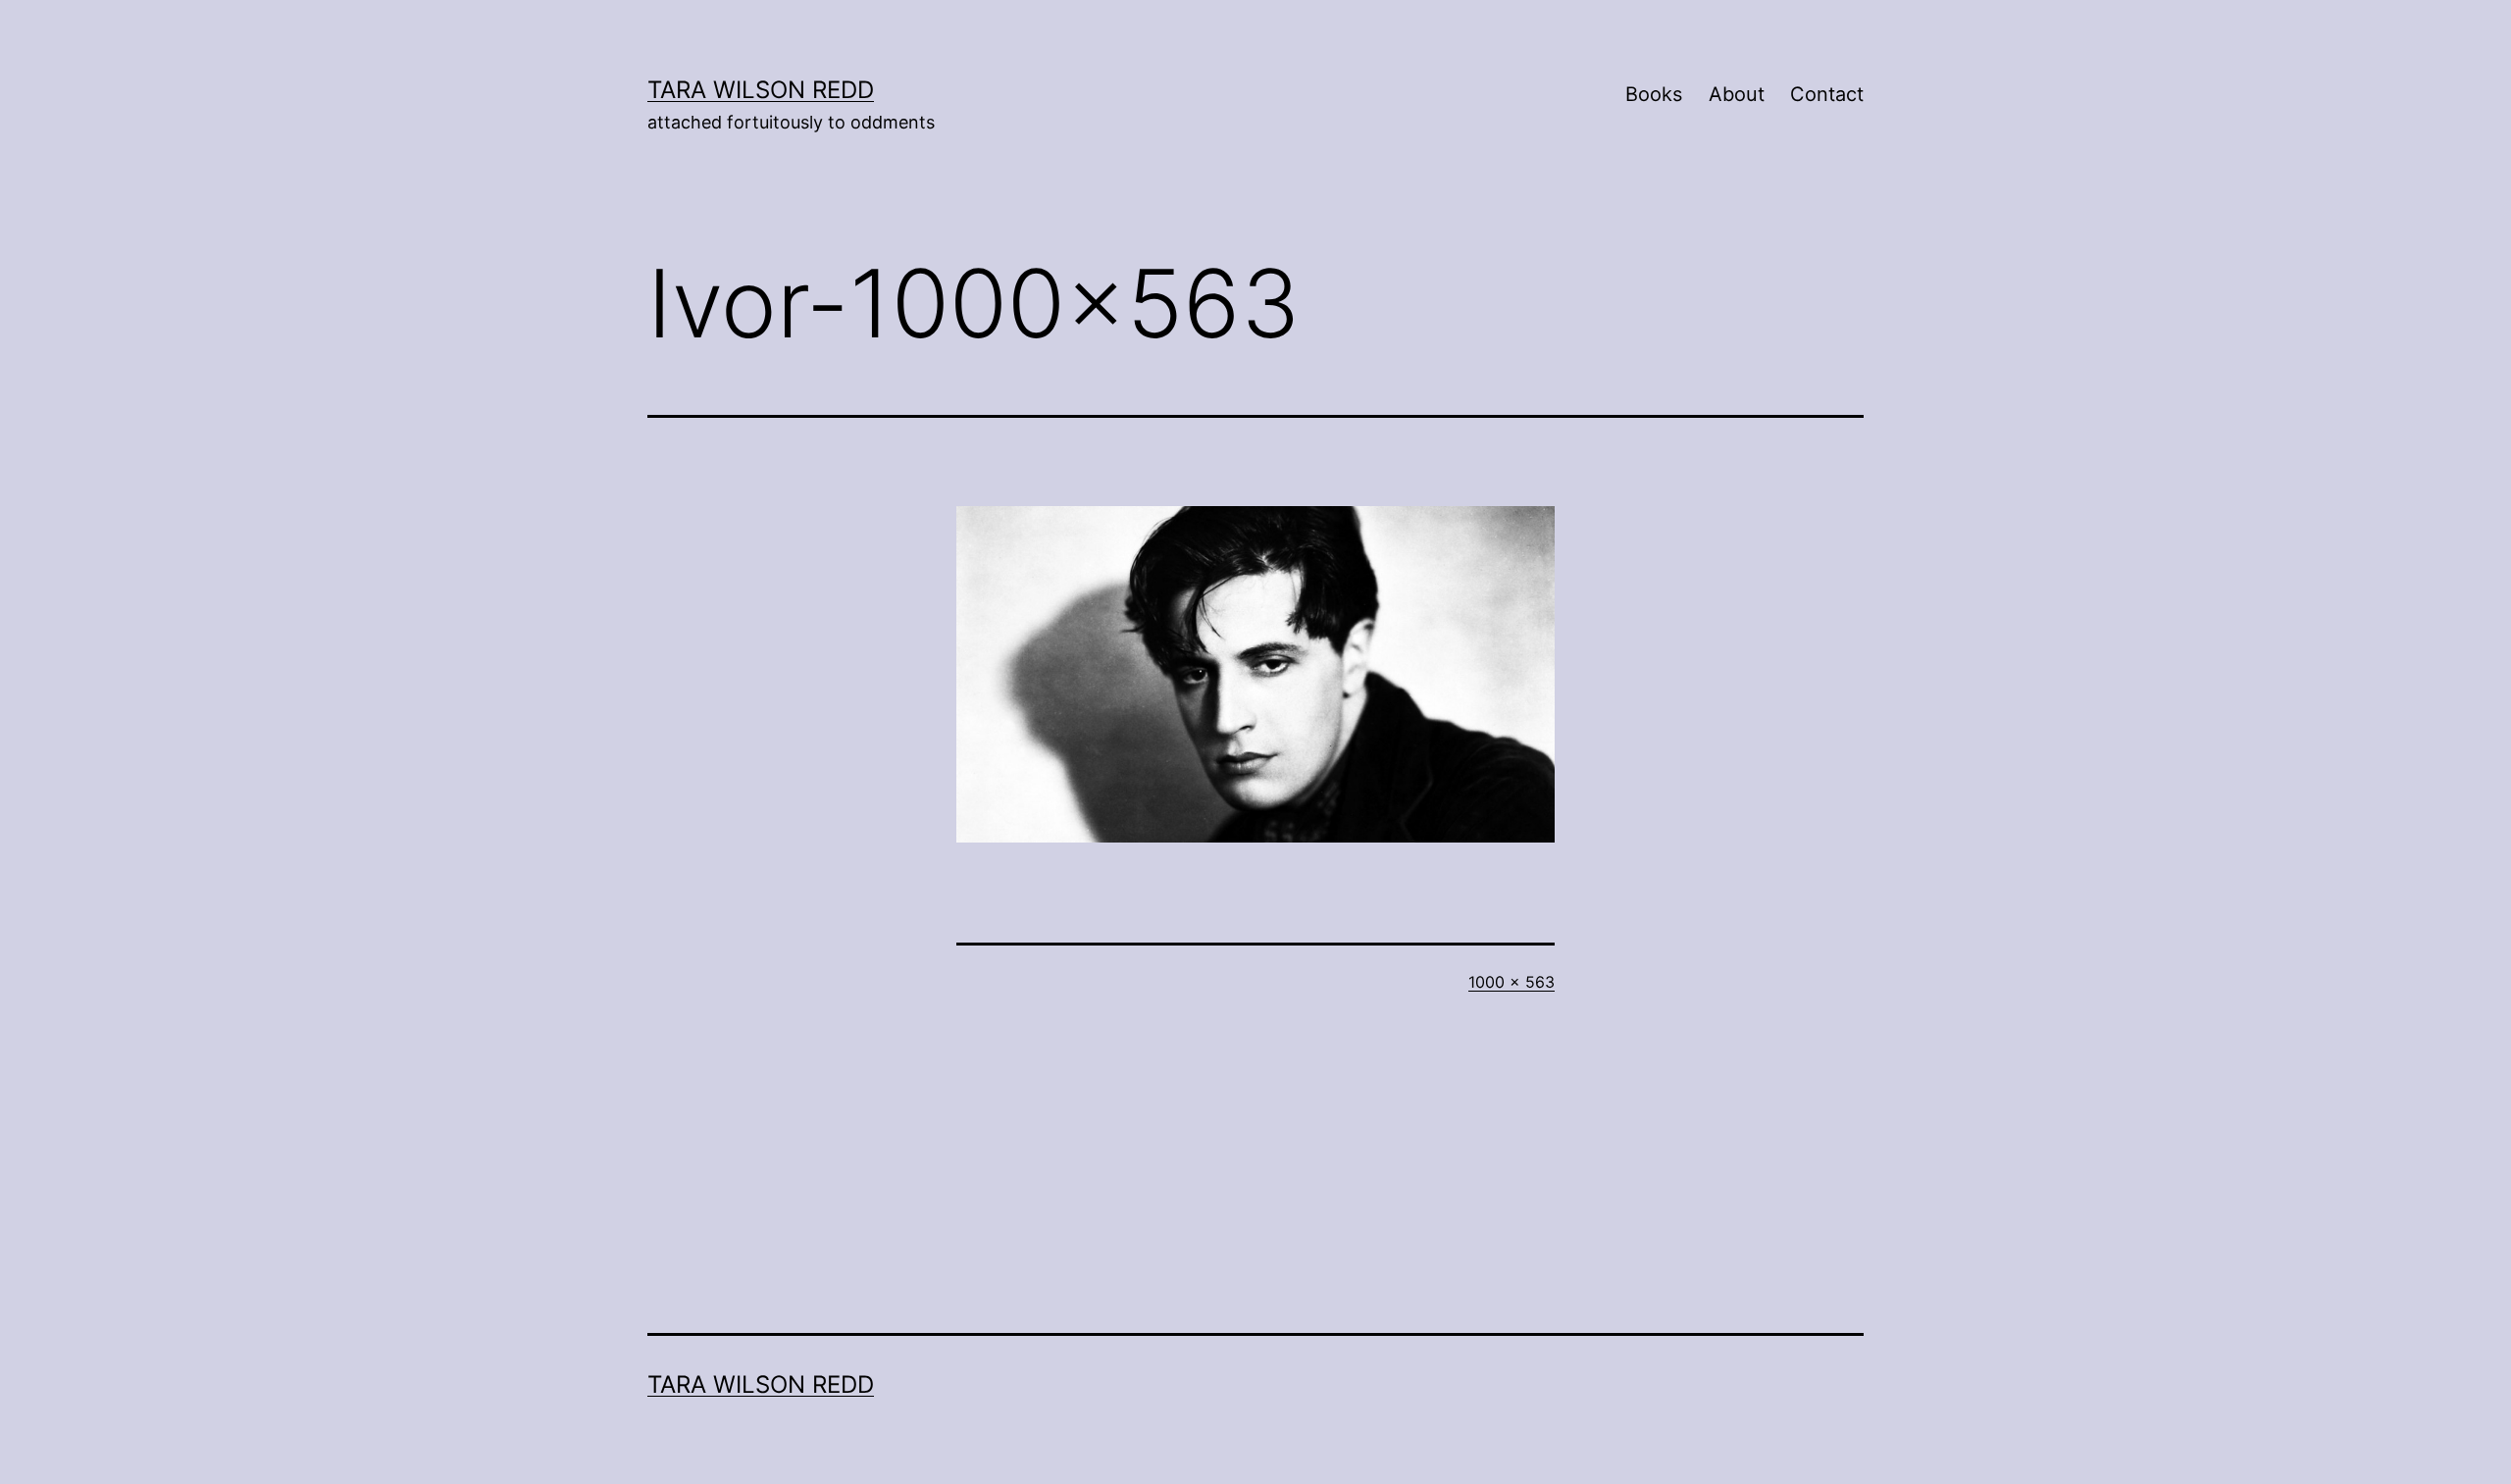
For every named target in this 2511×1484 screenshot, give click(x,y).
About (1737, 94)
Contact (1827, 94)
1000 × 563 (1512, 982)
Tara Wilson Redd (761, 90)
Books (1654, 94)
